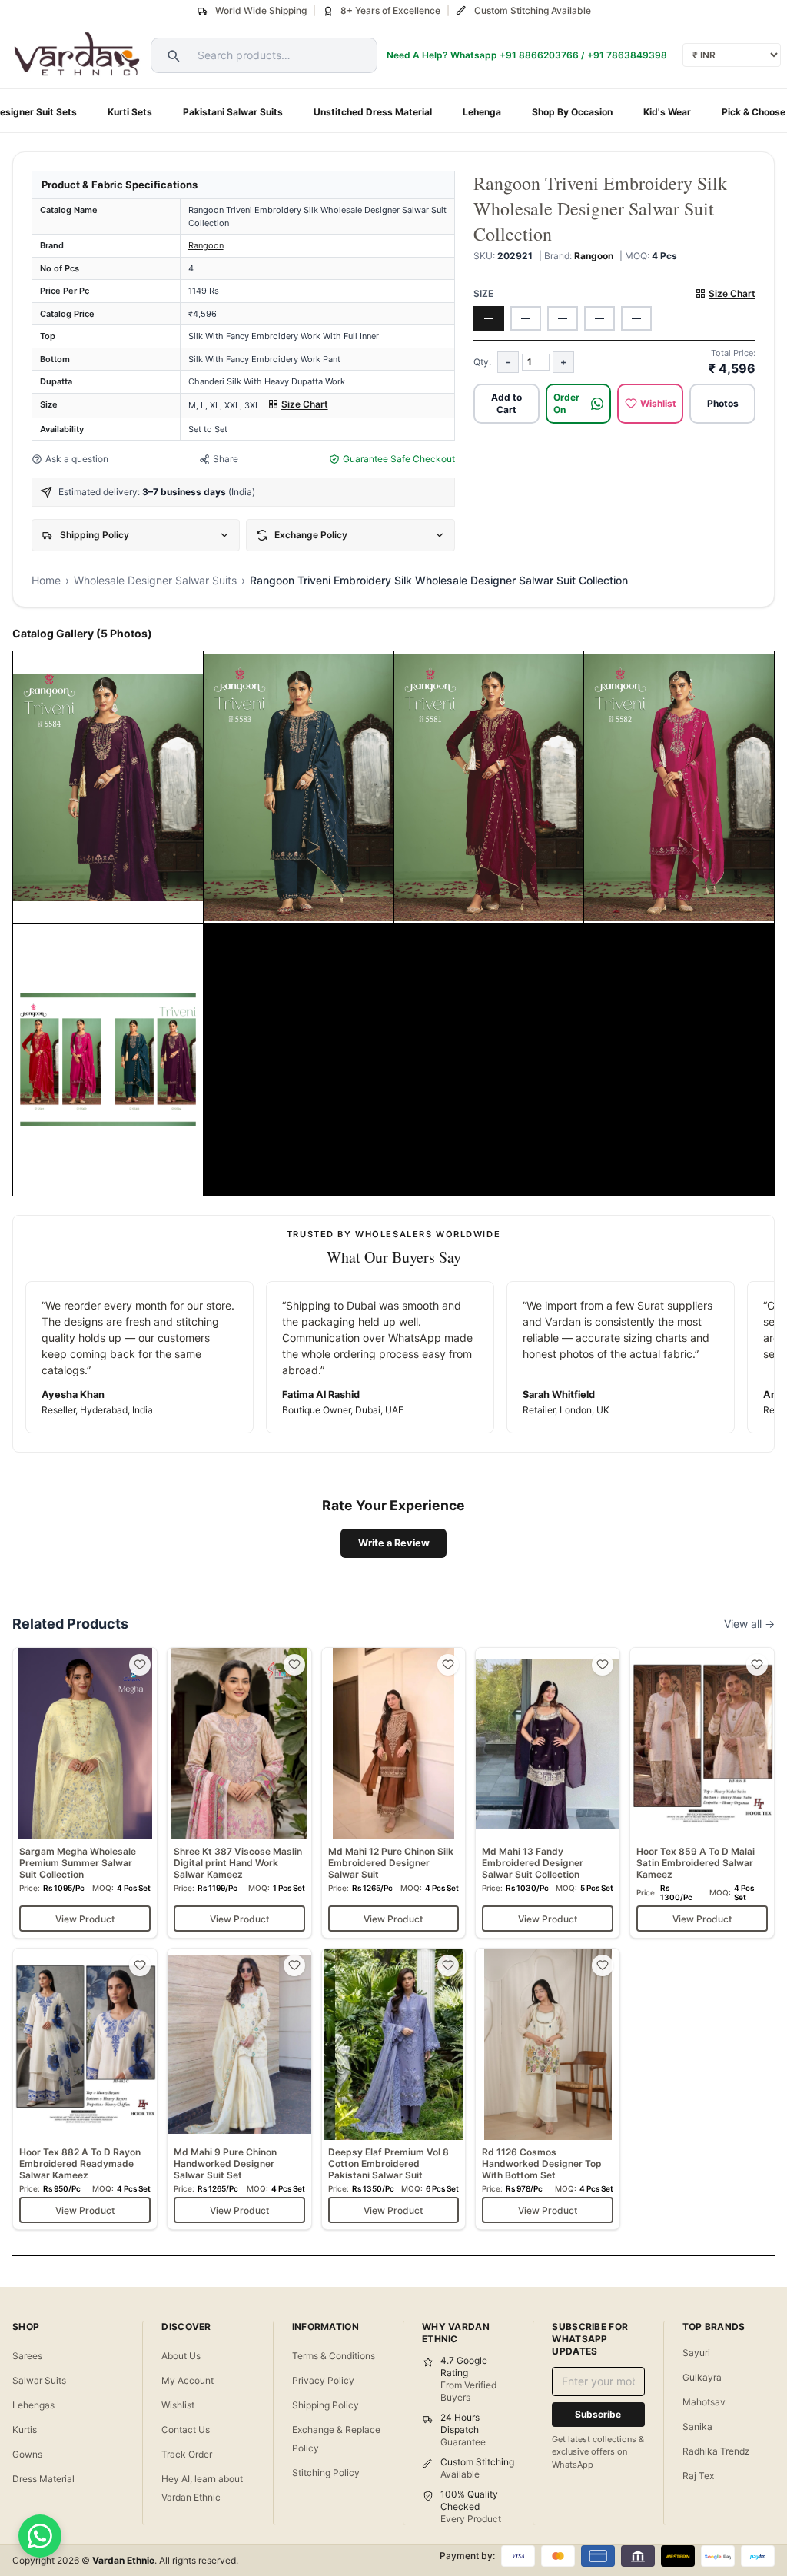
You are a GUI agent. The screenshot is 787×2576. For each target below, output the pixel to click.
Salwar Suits (39, 2380)
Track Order (187, 2454)
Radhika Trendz (716, 2451)
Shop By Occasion (572, 112)
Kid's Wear (667, 112)
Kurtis (25, 2430)
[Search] (171, 55)
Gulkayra (702, 2377)
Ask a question (77, 459)
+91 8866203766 (539, 55)
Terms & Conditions (334, 2356)
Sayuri (696, 2353)
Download (130, 905)
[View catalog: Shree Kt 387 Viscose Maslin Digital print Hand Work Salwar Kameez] (239, 1793)
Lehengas (33, 2405)
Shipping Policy (325, 2405)
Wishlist (658, 403)
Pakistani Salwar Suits (233, 112)
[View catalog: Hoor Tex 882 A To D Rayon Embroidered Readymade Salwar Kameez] (85, 2089)
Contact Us (186, 2430)
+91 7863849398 (627, 55)
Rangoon (206, 245)
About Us (181, 2356)
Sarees (27, 2356)
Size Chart (305, 404)
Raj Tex (698, 2476)
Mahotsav (704, 2402)
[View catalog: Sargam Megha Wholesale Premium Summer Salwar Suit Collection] (85, 1793)
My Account (188, 2380)
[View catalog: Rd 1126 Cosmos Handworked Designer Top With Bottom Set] (548, 2089)
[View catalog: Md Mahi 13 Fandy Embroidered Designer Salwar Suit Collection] (548, 1793)
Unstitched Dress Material (373, 112)
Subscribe (598, 2414)
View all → (749, 1624)
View (75, 905)
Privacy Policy (323, 2380)
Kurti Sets (130, 112)
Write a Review (394, 1543)
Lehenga (482, 112)
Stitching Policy (326, 2473)
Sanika (697, 2426)
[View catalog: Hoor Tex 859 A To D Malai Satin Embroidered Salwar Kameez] (702, 1793)
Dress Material (43, 2479)
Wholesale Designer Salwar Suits (155, 580)
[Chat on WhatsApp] (40, 2536)
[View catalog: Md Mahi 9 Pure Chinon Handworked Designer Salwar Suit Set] (239, 2089)
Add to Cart (506, 403)
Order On (566, 403)
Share (226, 459)
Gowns (27, 2454)
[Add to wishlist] (140, 1665)
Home (46, 580)
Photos (723, 403)
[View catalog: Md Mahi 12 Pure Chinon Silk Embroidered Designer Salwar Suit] (394, 1793)
